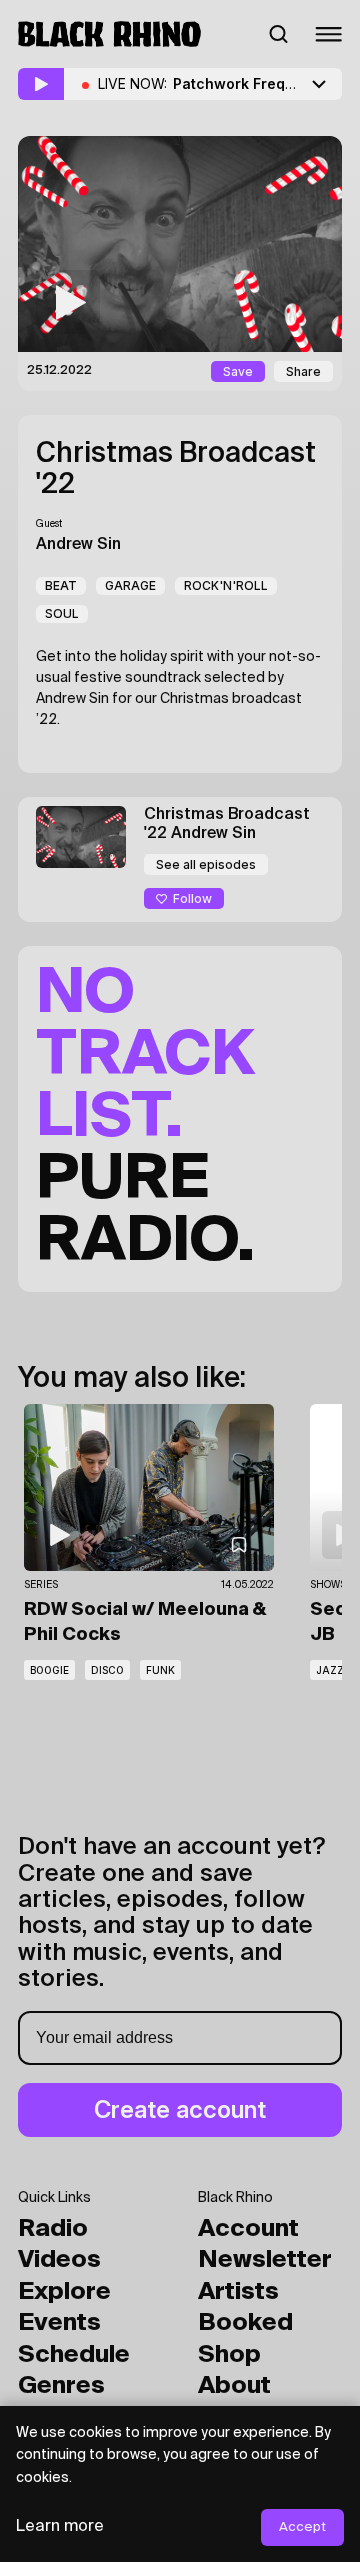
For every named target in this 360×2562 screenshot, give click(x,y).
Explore (64, 2292)
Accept (302, 2527)
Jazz (330, 1670)
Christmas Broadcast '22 (176, 469)
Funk (160, 1670)
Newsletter (265, 2260)
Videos (59, 2260)
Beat (61, 585)
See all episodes (206, 864)
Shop (229, 2355)
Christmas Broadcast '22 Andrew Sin (227, 824)
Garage (130, 585)
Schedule (74, 2355)
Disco (107, 1670)
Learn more (60, 2527)
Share (303, 371)
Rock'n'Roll (226, 585)
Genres (61, 2386)
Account (248, 2229)
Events (59, 2323)
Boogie (49, 1670)
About (234, 2386)
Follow (192, 898)
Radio (53, 2229)
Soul (62, 613)
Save (238, 371)
